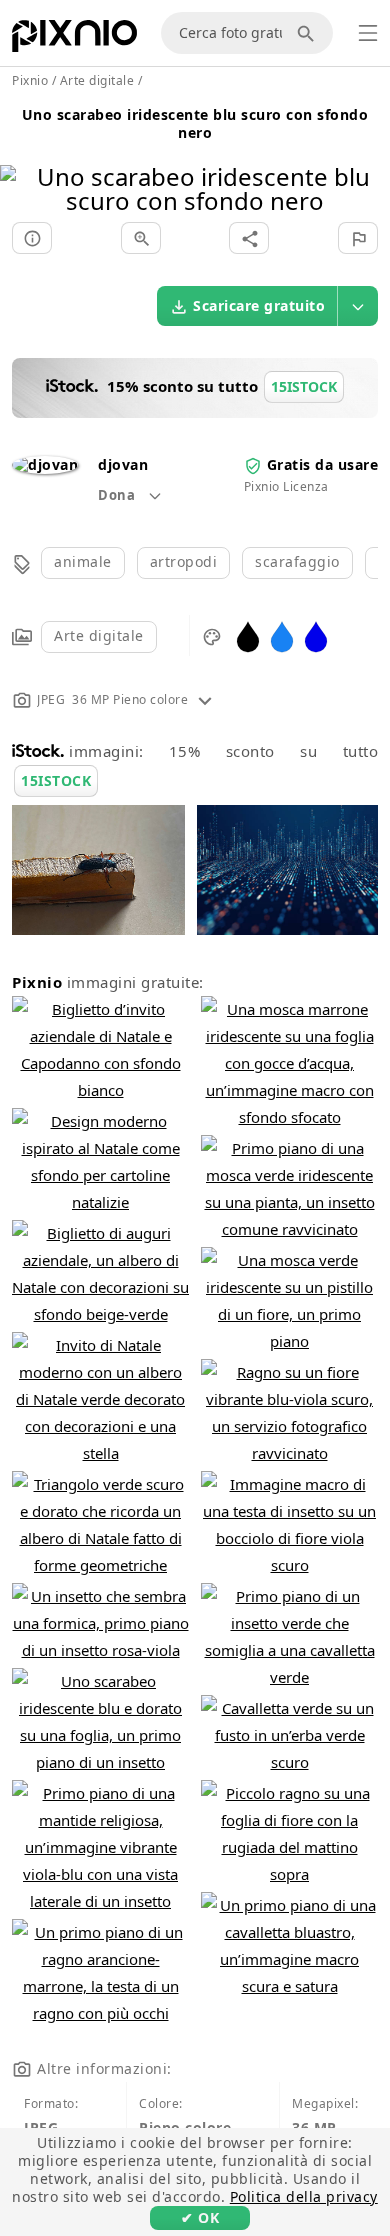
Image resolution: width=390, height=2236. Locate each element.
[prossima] (367, 163)
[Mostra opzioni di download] (358, 306)
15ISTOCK (56, 780)
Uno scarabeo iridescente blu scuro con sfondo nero (195, 123)
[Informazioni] (32, 238)
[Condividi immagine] (249, 238)
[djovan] (45, 464)
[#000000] (248, 635)
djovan (123, 464)
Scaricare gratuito (259, 305)
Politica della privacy (304, 2196)
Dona (118, 495)
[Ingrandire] (141, 238)
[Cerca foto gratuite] (309, 33)
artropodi (184, 561)
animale (83, 561)
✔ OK (200, 2217)
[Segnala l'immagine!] (358, 238)
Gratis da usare (323, 464)
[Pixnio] (74, 40)
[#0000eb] (316, 635)
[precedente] (22, 163)
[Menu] (368, 33)
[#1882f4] (282, 635)
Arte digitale (99, 635)
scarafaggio (297, 561)
